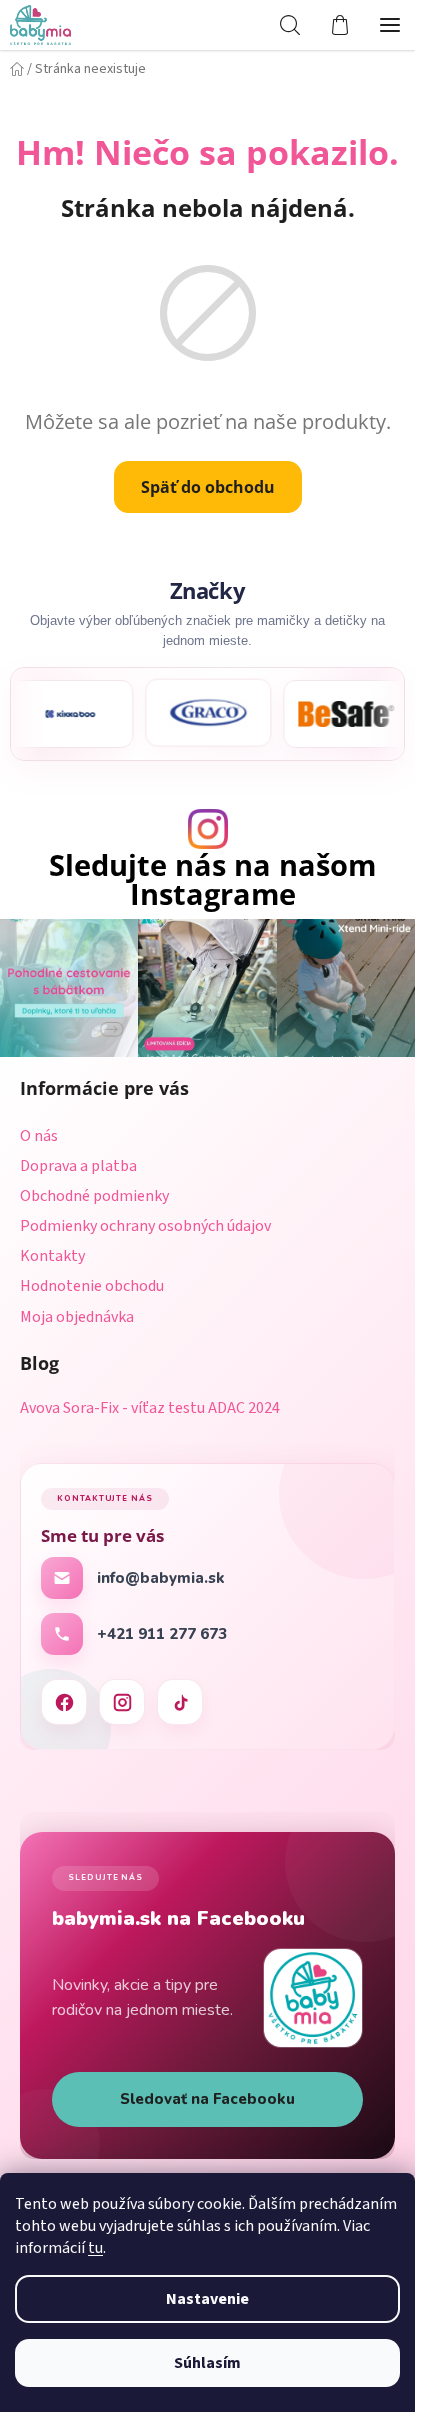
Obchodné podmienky (94, 1196)
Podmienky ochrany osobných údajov (145, 1226)
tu (95, 2248)
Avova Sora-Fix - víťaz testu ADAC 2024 (150, 1409)
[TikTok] (180, 1702)
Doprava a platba (78, 1166)
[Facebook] (64, 1702)
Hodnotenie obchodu (92, 1286)
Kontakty (52, 1256)
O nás (39, 1136)
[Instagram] (122, 1702)
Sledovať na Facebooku (207, 2099)
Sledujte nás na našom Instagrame (212, 880)
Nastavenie (207, 2299)
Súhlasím (207, 2363)
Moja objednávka (77, 1317)
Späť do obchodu (208, 487)
